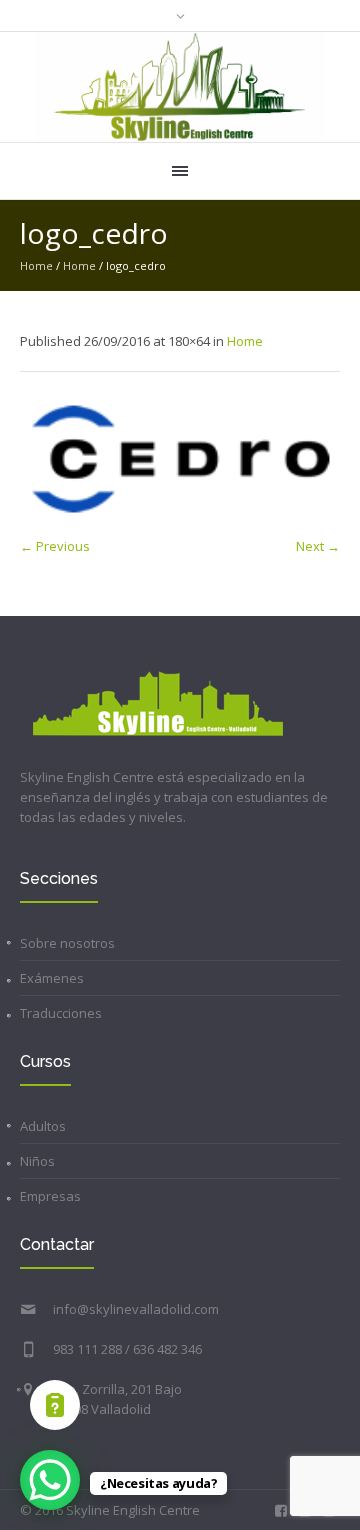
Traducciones (61, 1013)
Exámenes (52, 978)
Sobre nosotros (67, 943)
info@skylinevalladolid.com (136, 1309)
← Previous (55, 546)
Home (36, 265)
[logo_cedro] (180, 459)
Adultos (43, 1126)
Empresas (50, 1196)
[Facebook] (281, 1511)
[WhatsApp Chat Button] (50, 1480)
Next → (318, 546)
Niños (37, 1161)
